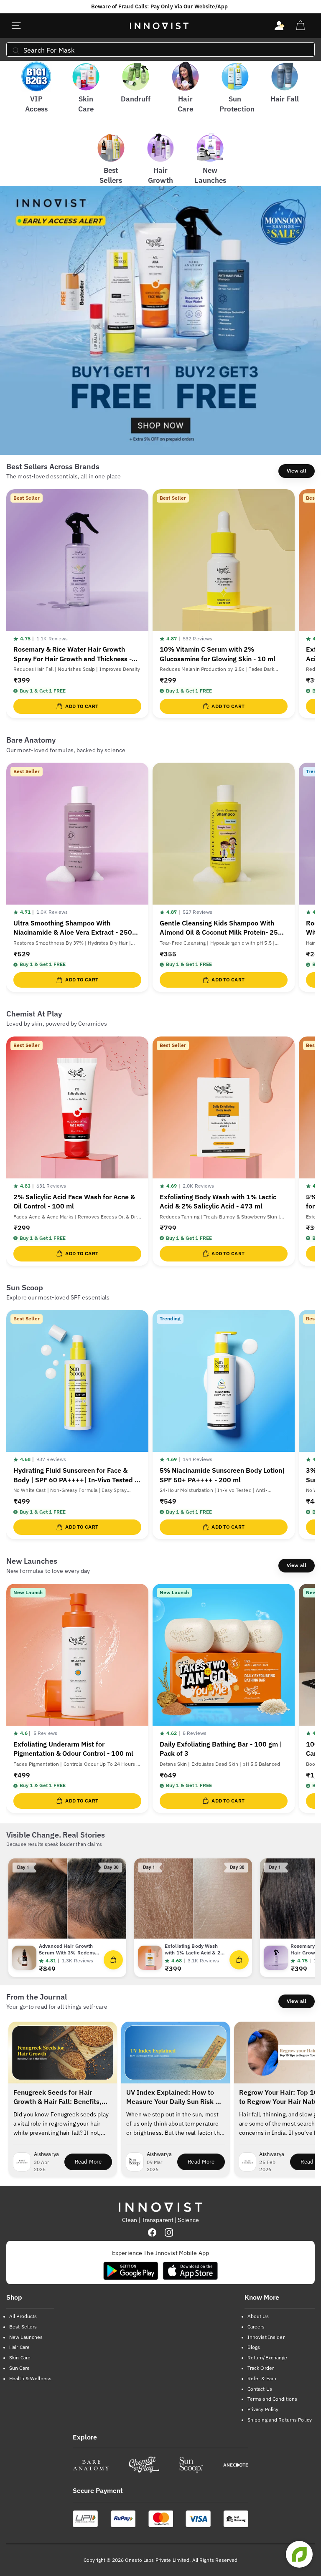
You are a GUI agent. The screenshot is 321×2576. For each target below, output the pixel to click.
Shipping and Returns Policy (280, 2420)
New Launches (26, 2337)
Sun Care (19, 2368)
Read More (93, 2164)
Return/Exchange (267, 2357)
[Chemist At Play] (144, 2465)
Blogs (254, 2347)
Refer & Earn (262, 2378)
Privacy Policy (263, 2409)
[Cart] (300, 26)
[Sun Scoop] (191, 2465)
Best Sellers (23, 2327)
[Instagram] (169, 2232)
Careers (256, 2327)
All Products (23, 2316)
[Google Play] (131, 2271)
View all (297, 471)
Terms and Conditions (272, 2399)
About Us (258, 2316)
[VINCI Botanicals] (236, 2465)
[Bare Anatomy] (91, 2465)
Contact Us (260, 2389)
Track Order (261, 2368)
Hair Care (19, 2347)
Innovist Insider (266, 2337)
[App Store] (190, 2271)
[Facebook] (152, 2232)
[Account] (280, 26)
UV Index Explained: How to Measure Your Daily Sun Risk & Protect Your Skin (173, 2098)
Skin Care (20, 2357)
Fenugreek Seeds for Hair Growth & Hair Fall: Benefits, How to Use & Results (57, 2098)
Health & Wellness (30, 2378)
